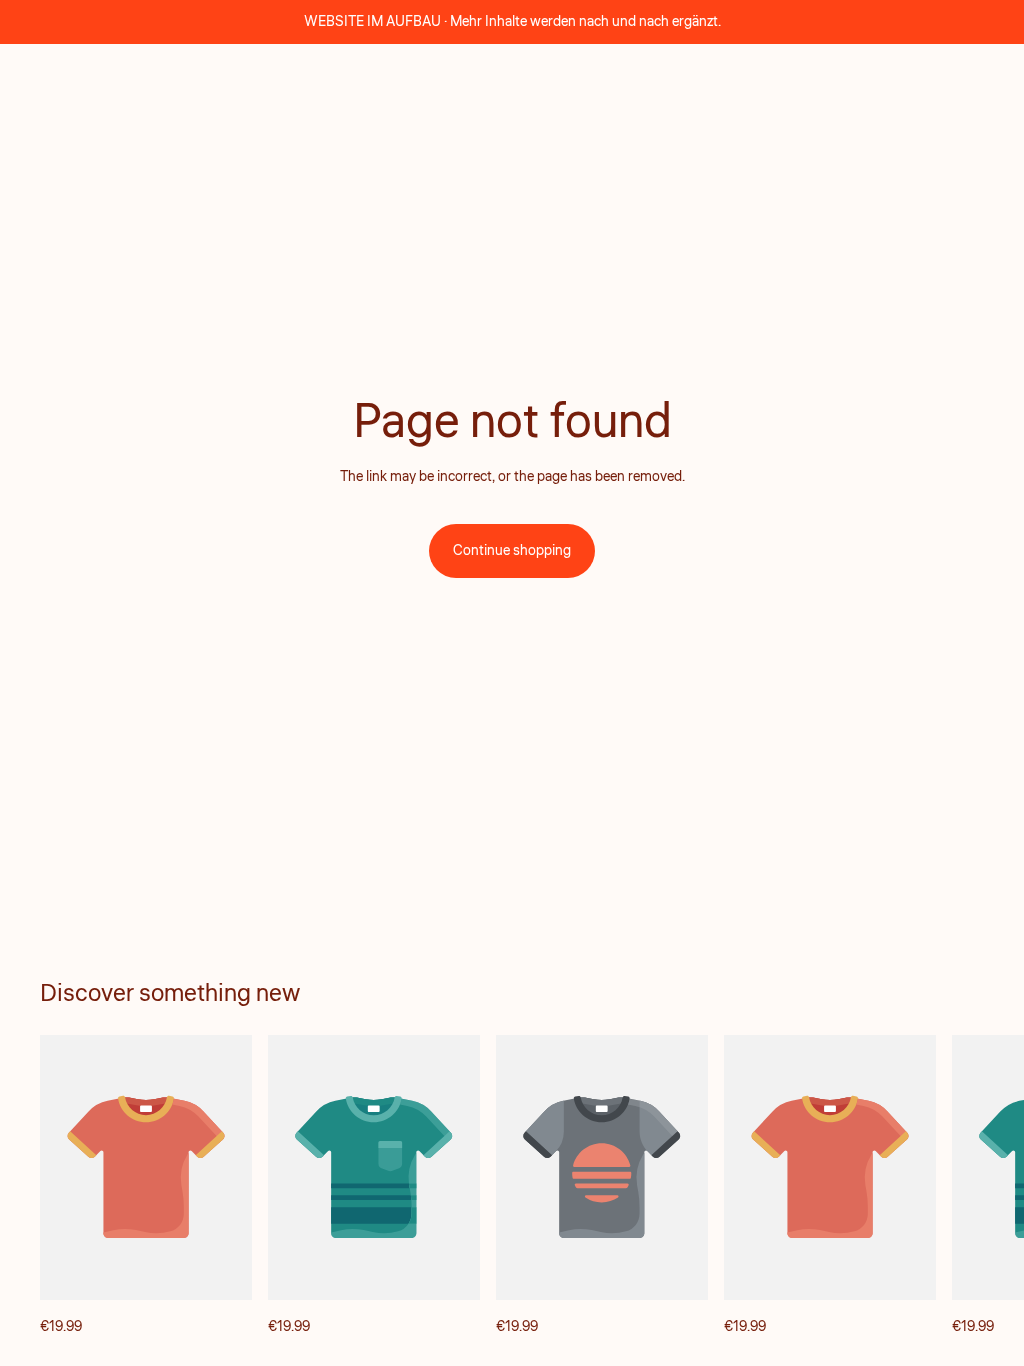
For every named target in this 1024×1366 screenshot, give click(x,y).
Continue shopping (512, 551)
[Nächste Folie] (962, 1187)
